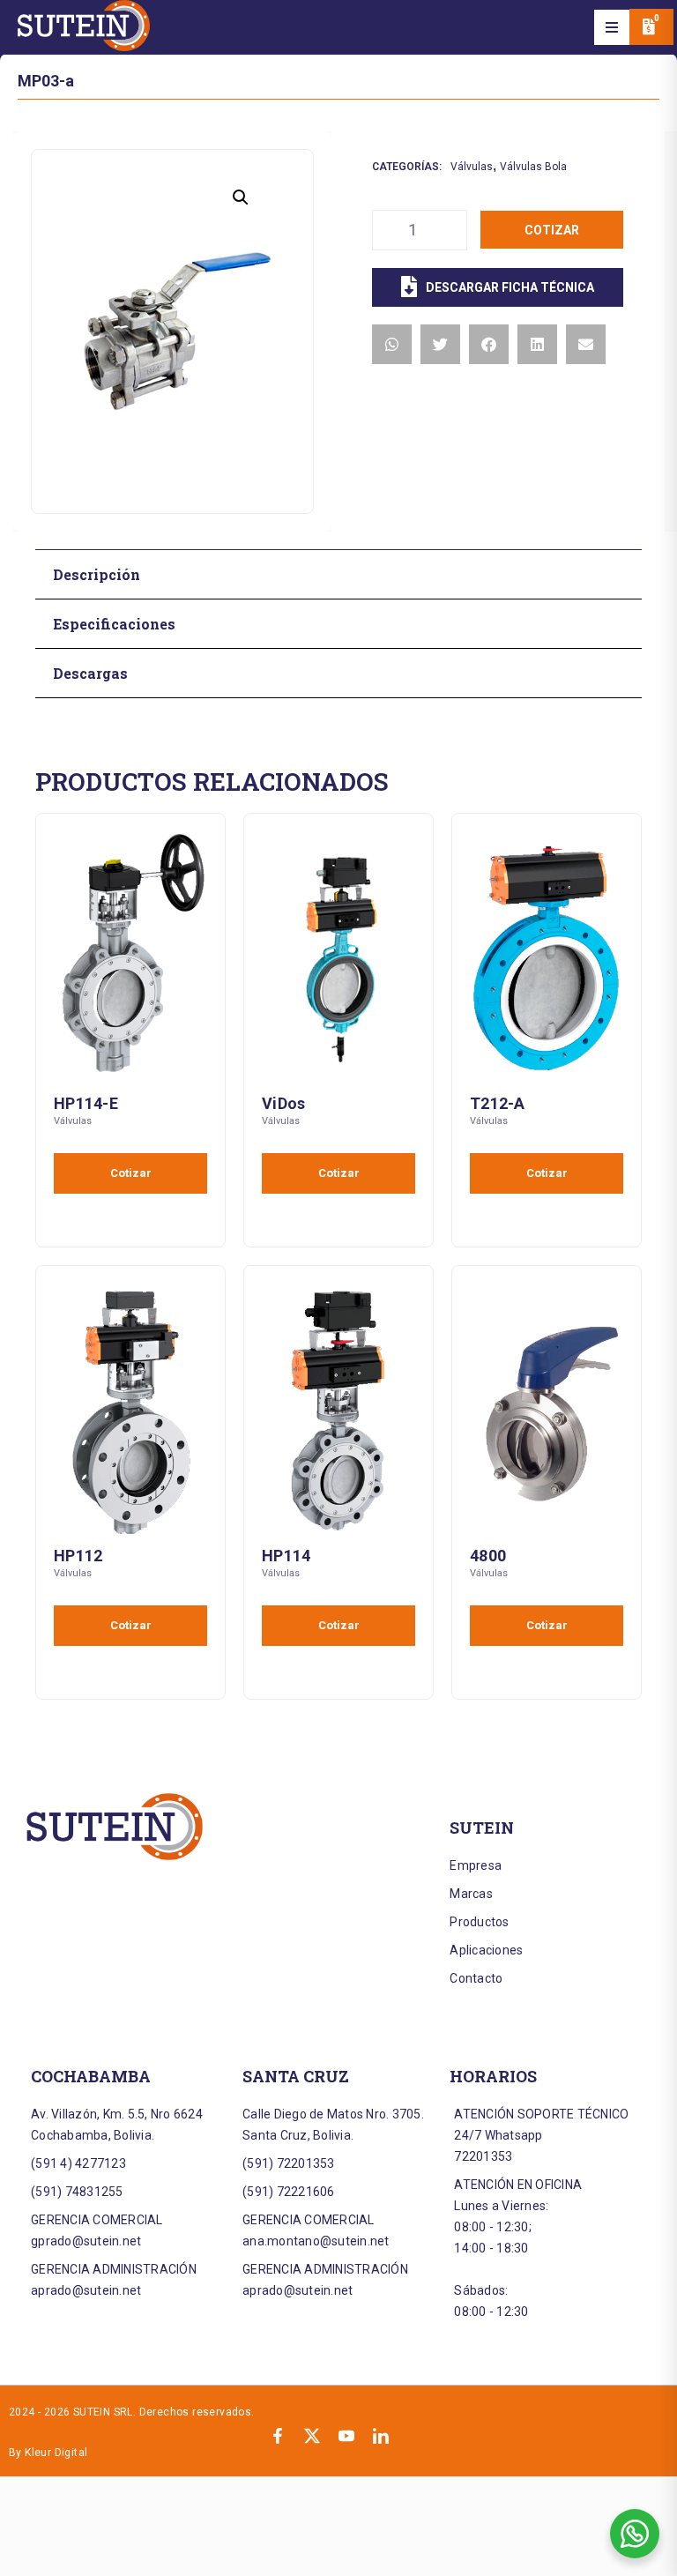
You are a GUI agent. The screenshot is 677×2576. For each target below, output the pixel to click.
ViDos (283, 1103)
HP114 (286, 1556)
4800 (488, 1556)
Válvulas (472, 167)
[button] (612, 27)
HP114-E (86, 1103)
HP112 (78, 1556)
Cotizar (552, 230)
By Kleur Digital (48, 2453)
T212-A (498, 1103)
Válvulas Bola (533, 167)
